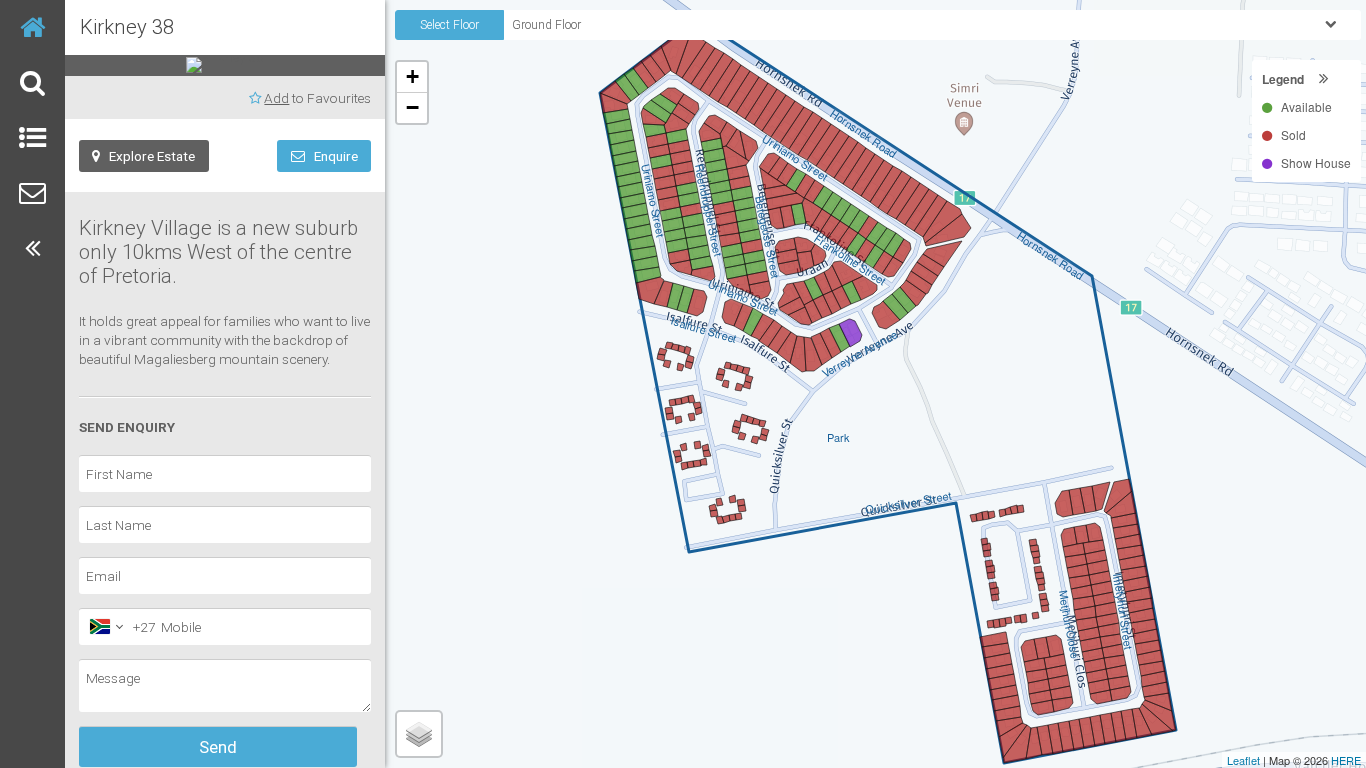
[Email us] (32, 192)
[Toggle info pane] (32, 247)
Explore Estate (147, 156)
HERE (1346, 760)
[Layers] (419, 734)
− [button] (412, 107)
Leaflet (1243, 760)
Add (276, 98)
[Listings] (32, 137)
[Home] (32, 27)
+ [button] (412, 76)
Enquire (331, 156)
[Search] (32, 82)
